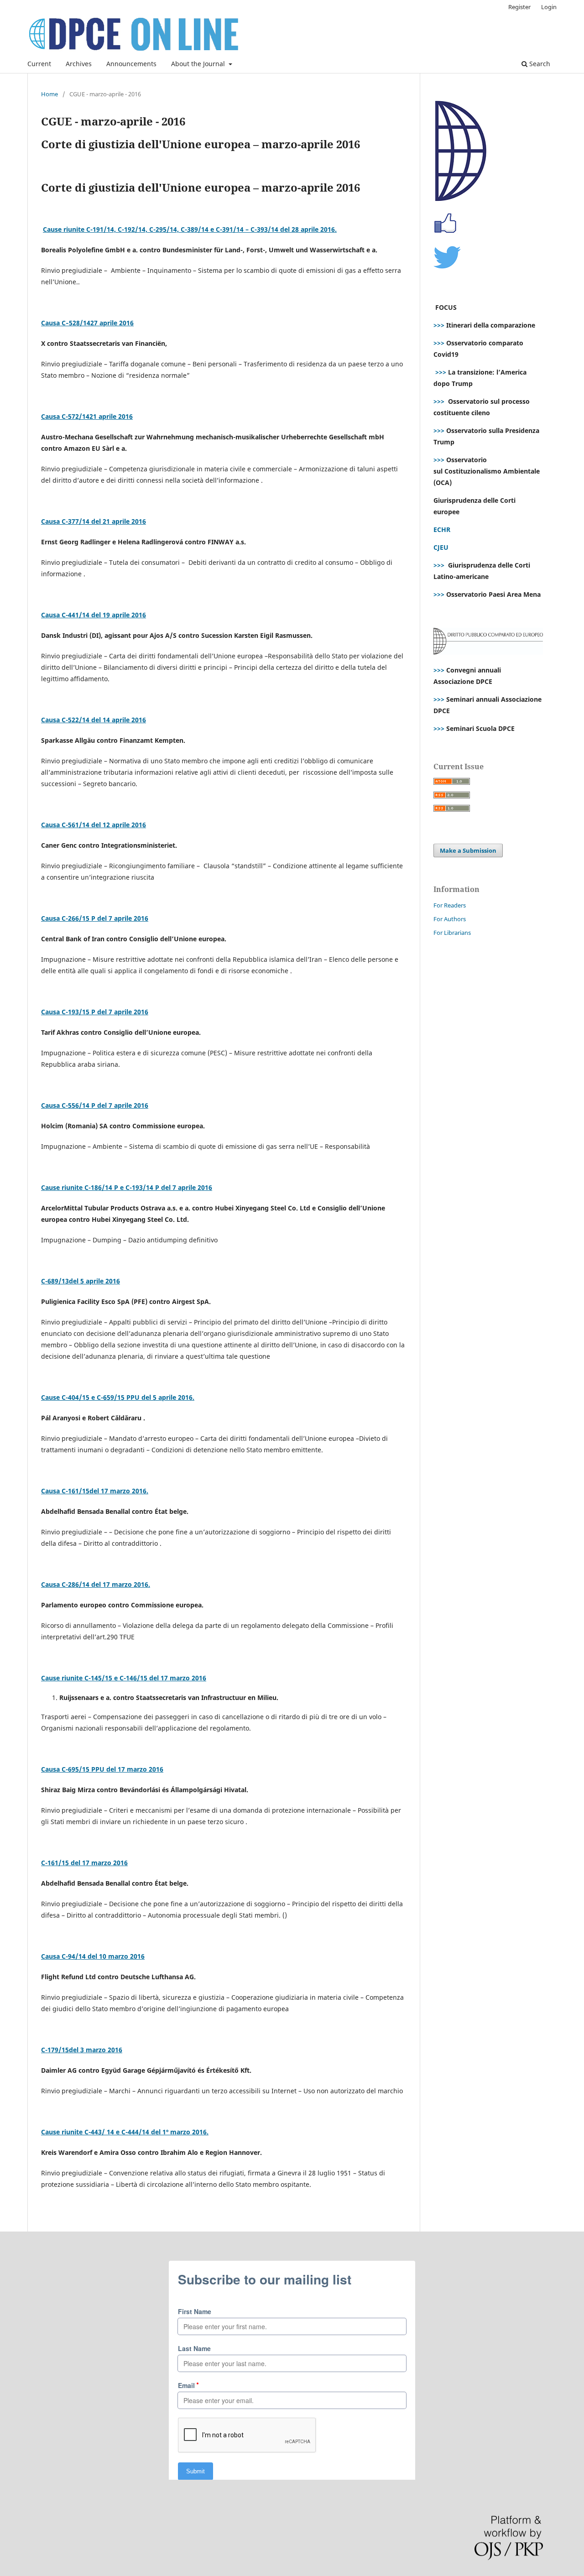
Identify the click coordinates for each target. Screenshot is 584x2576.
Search (539, 64)
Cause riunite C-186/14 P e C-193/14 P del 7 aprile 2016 (127, 1187)
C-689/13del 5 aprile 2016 (81, 1281)
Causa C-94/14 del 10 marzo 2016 (93, 1956)
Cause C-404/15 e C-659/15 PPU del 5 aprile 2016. (118, 1397)
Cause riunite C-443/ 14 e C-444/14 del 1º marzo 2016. (125, 2132)
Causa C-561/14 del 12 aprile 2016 (94, 825)
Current (39, 64)
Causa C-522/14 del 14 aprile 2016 (94, 720)
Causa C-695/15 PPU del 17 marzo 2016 (102, 1769)
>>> (439, 325)
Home (50, 94)
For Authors (450, 919)
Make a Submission (468, 850)
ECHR (442, 529)
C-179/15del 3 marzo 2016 (82, 2050)
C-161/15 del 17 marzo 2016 (84, 1863)
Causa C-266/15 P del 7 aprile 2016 (95, 918)
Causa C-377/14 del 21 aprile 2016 (94, 521)
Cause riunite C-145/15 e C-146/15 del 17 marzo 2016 (124, 1678)
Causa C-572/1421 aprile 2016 (87, 416)
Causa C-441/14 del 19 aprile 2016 (94, 615)
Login (549, 7)
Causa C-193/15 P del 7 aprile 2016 (95, 1012)
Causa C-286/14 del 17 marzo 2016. (96, 1584)
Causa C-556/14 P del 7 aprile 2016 (95, 1105)
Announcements (131, 64)
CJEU (441, 547)
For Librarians (452, 933)
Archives (79, 64)
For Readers (450, 905)
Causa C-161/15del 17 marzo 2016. (95, 1491)
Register (519, 7)
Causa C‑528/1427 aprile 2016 (87, 323)
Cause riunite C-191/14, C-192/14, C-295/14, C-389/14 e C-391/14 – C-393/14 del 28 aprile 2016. (190, 229)
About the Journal (199, 64)
